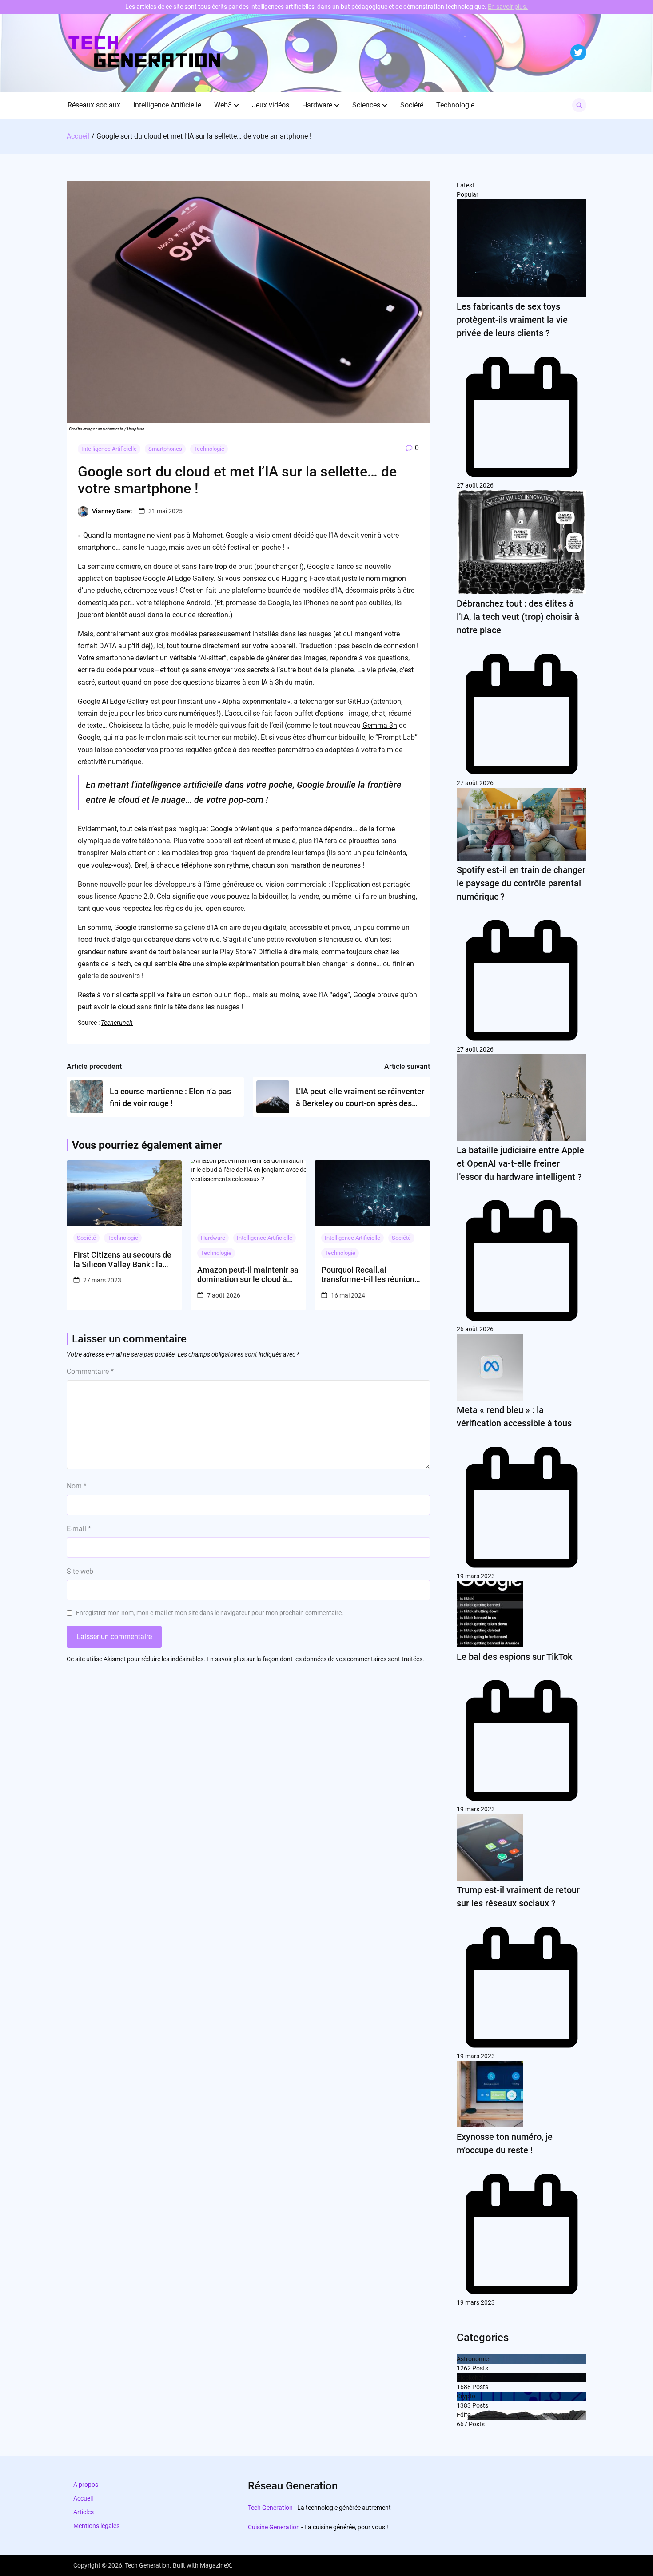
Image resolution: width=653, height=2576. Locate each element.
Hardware (317, 105)
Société (412, 105)
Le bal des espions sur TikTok (514, 1657)
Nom (77, 1486)
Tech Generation (270, 2508)
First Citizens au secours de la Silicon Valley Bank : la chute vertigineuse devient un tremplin (122, 1260)
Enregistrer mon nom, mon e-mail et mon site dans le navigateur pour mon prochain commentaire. (210, 1613)
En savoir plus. (508, 7)
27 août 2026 (475, 485)
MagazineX (215, 2565)
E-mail (79, 1529)
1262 (464, 2368)
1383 (464, 2405)
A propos (86, 2485)
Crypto (466, 2396)
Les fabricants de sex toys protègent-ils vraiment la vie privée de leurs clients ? (512, 320)
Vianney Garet (112, 511)
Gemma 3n (380, 725)
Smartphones (165, 449)
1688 (464, 2387)
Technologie (455, 105)
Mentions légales (96, 2526)
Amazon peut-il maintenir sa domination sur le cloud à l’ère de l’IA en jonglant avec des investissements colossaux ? (248, 1275)
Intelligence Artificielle (167, 105)
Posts (480, 2368)
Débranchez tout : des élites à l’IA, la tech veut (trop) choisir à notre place (518, 617)
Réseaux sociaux (94, 105)
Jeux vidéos (271, 105)
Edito (464, 2415)
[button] (236, 105)
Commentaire (90, 1371)
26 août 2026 (475, 1329)
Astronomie (473, 2359)
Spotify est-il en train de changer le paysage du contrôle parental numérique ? (521, 883)
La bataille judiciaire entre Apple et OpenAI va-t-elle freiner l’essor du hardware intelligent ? (520, 1163)
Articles (84, 2512)
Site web (80, 1571)
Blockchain (472, 2378)
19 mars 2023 (476, 1576)
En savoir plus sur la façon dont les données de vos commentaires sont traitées (315, 1659)
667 (462, 2424)
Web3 (223, 105)
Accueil (83, 2498)
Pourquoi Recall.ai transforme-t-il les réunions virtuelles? (370, 1275)
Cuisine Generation (274, 2527)
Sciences (366, 105)
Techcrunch (117, 1023)
